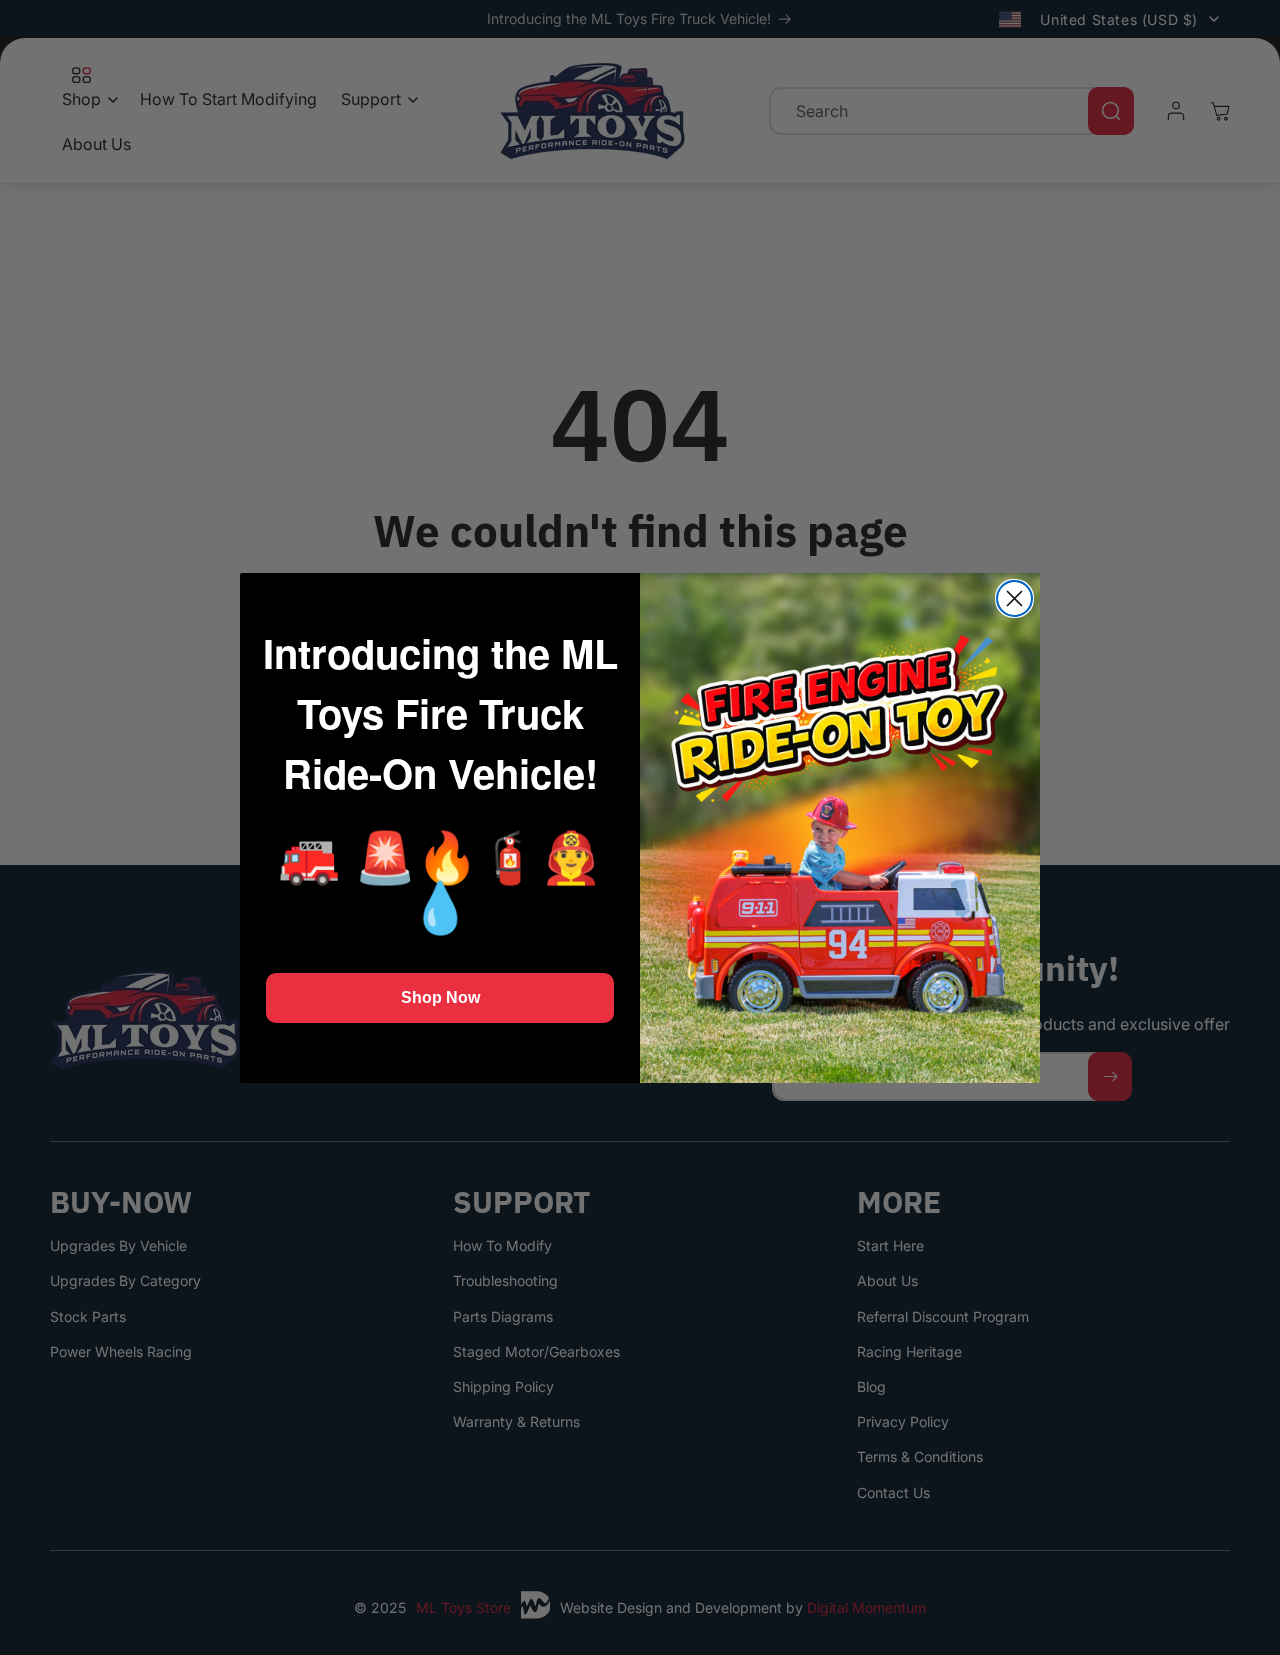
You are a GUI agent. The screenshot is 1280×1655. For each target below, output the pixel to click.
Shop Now (440, 997)
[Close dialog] (1014, 598)
